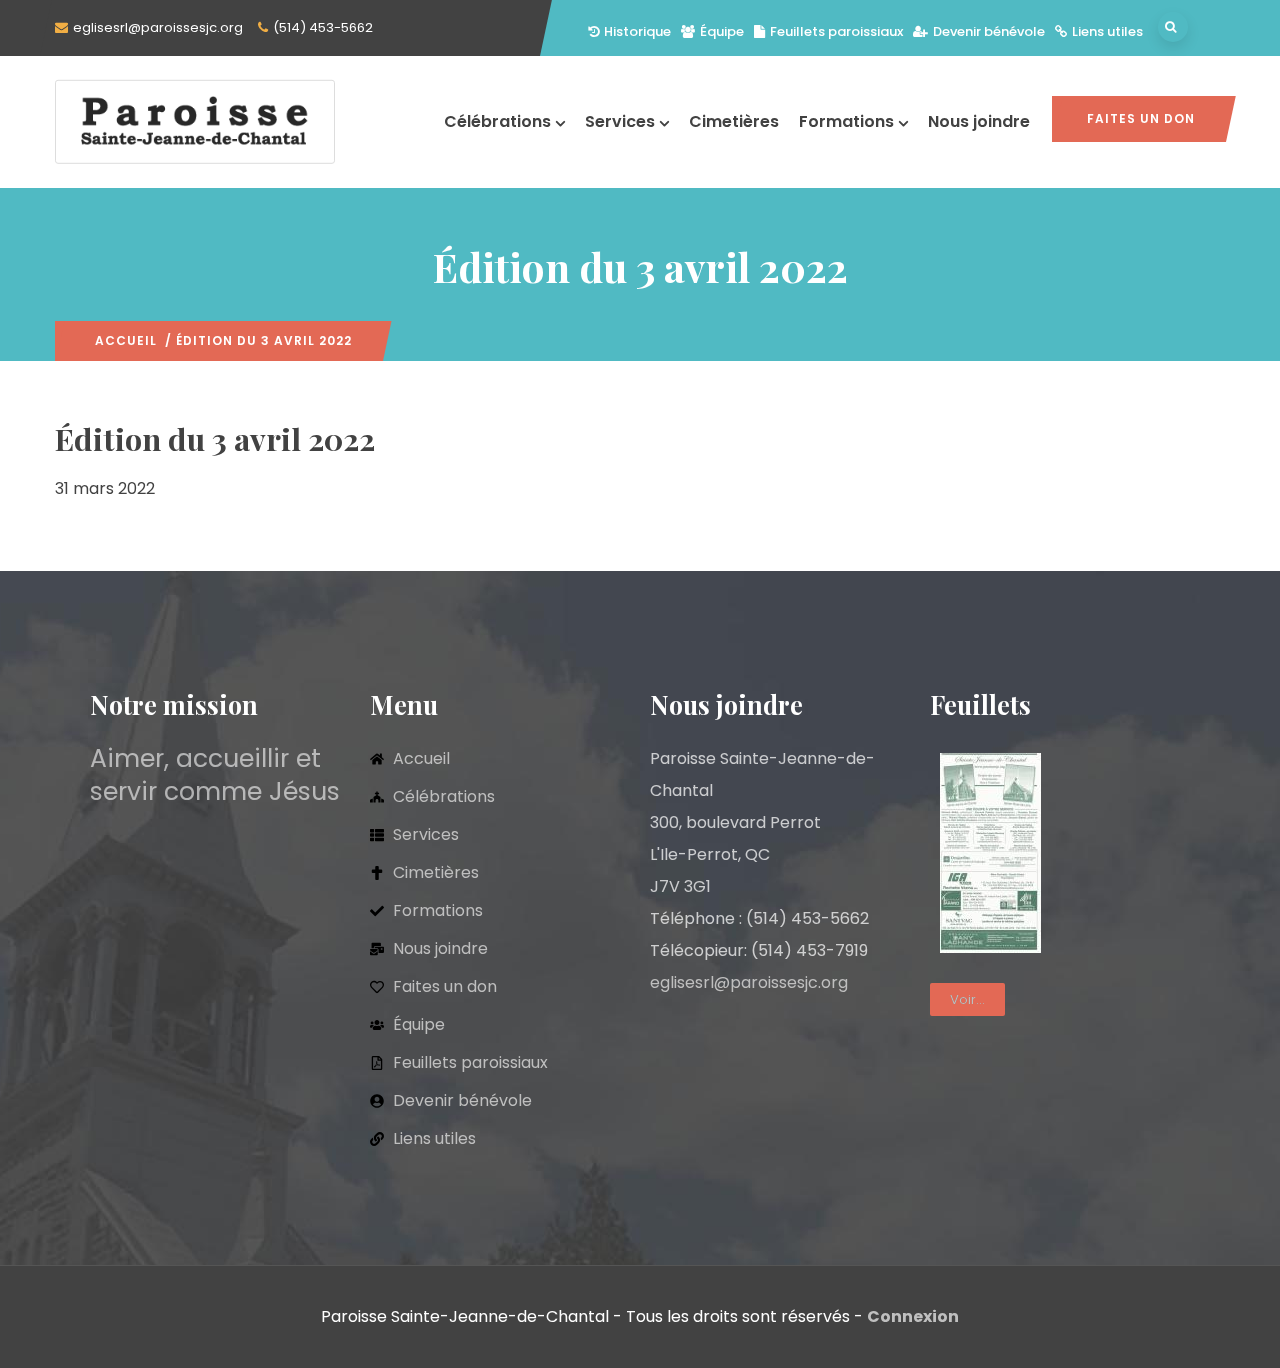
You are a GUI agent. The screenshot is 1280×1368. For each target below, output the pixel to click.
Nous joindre (979, 121)
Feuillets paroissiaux (836, 31)
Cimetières (734, 121)
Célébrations (497, 121)
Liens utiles (1107, 31)
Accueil (126, 340)
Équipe (722, 31)
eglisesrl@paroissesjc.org (158, 27)
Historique (637, 31)
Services (620, 121)
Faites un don (1141, 118)
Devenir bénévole (989, 31)
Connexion (913, 1316)
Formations (846, 121)
